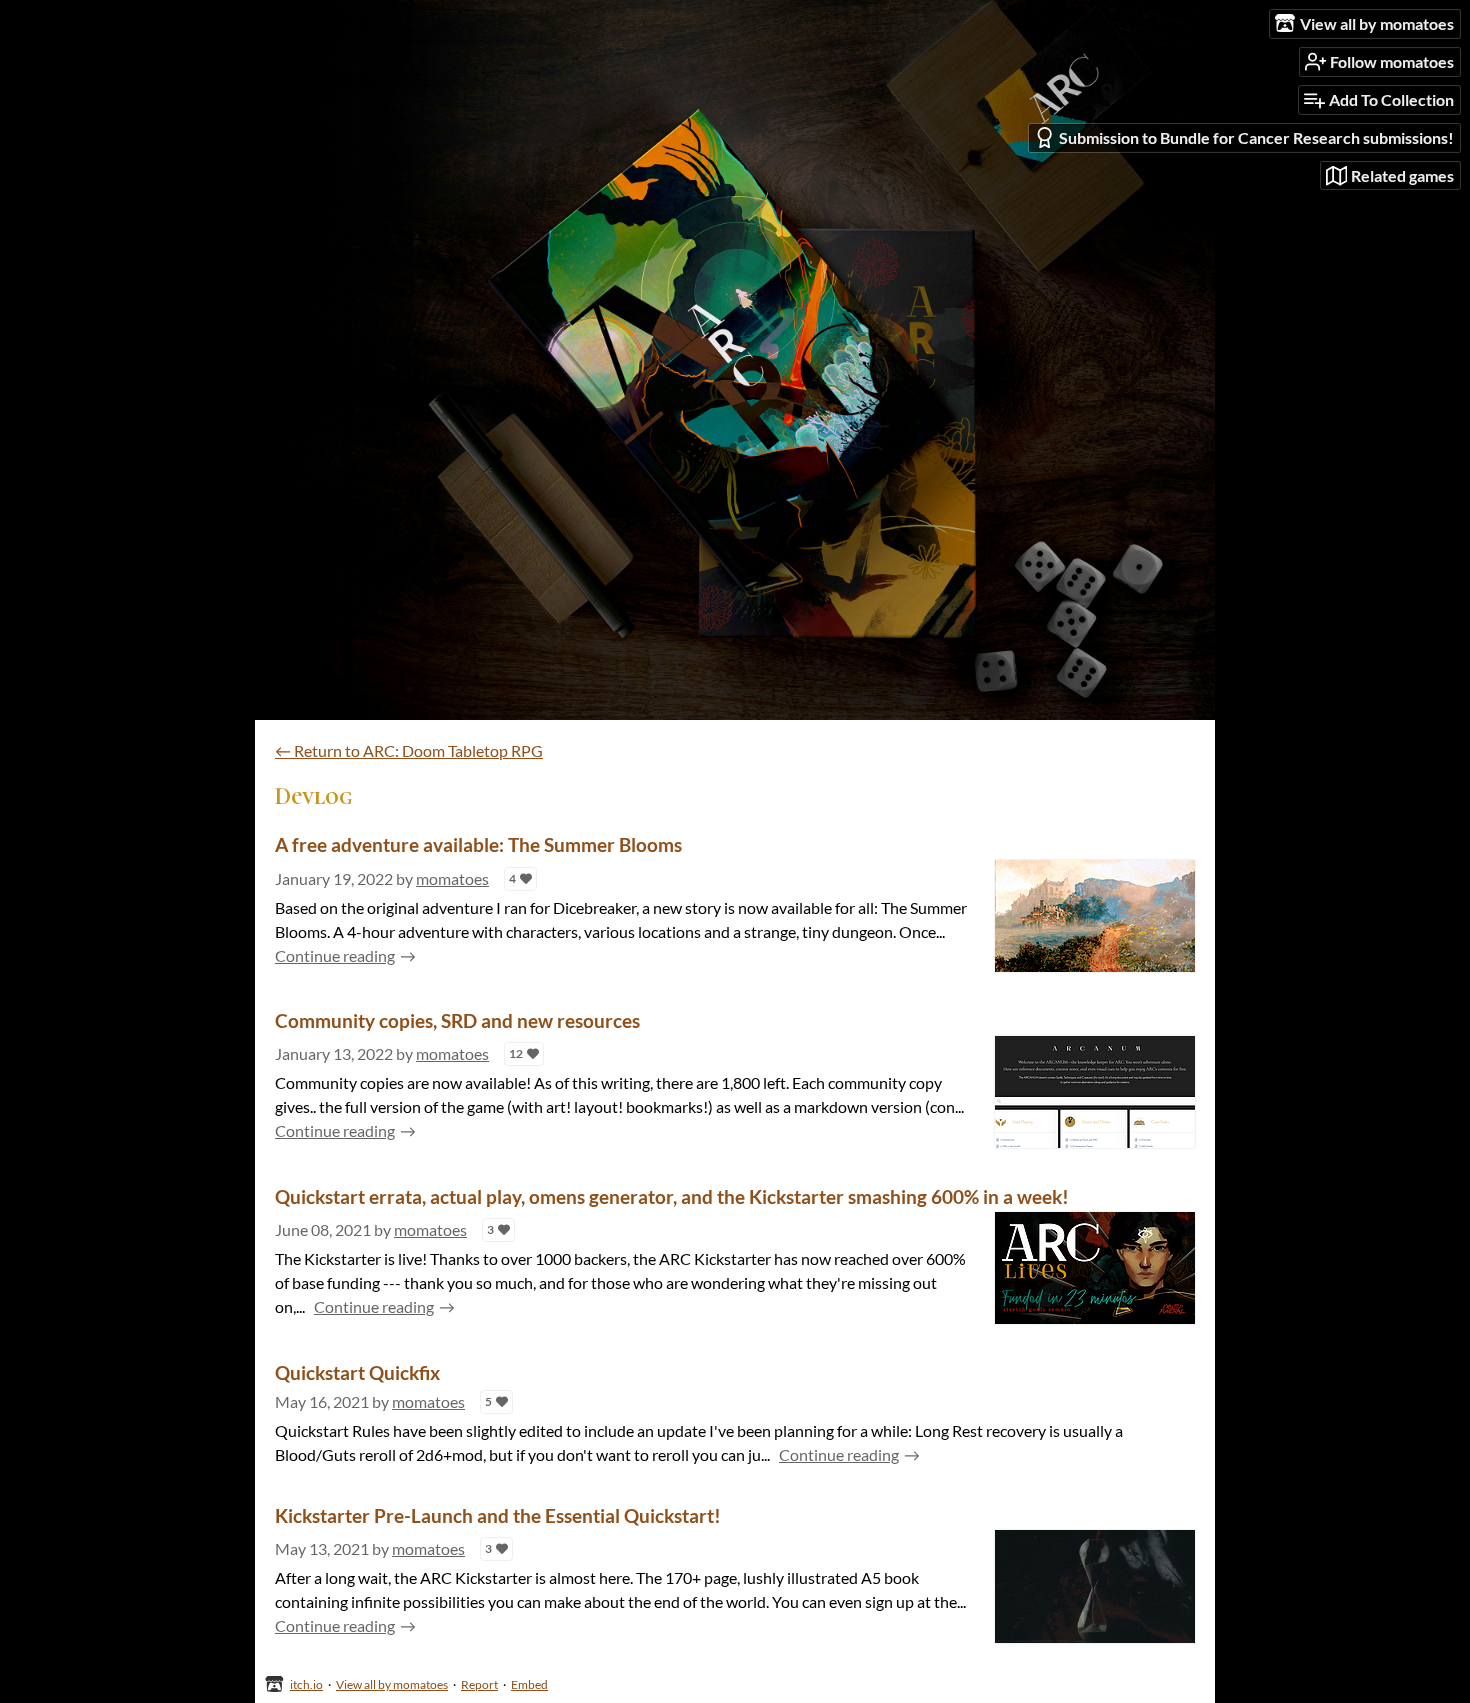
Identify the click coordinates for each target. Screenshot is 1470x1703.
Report (479, 1684)
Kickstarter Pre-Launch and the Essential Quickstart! (498, 1515)
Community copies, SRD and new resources (457, 1020)
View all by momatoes (392, 1684)
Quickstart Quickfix (357, 1372)
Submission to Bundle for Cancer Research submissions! (1256, 137)
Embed (529, 1684)
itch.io (306, 1684)
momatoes (452, 878)
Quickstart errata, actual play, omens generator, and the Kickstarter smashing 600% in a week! (672, 1196)
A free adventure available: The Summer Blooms (478, 844)
